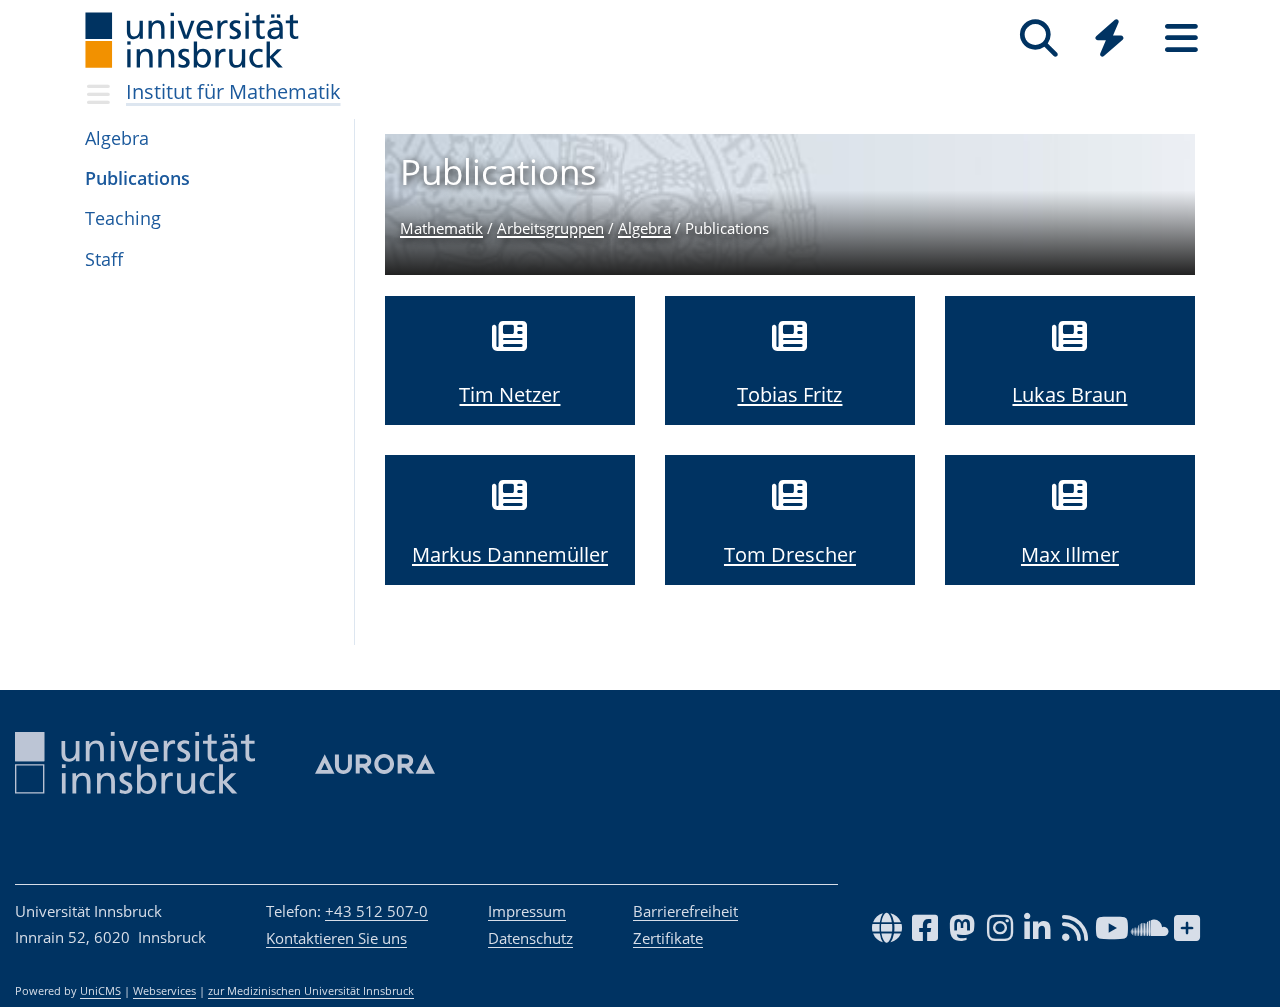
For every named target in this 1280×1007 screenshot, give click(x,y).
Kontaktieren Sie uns (336, 938)
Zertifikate (668, 938)
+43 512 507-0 (376, 911)
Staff (104, 259)
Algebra (644, 228)
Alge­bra (117, 138)
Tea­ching (123, 218)
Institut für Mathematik (233, 91)
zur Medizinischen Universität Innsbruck (311, 991)
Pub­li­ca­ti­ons (137, 178)
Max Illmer (1070, 554)
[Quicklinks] (1109, 38)
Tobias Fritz (789, 394)
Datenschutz (530, 938)
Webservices (164, 991)
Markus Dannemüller (510, 554)
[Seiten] (1181, 38)
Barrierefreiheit (685, 911)
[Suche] (1038, 38)
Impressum (527, 911)
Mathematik (441, 228)
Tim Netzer (509, 394)
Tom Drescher (790, 554)
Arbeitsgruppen (550, 228)
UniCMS (100, 991)
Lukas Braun (1069, 394)
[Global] (1110, 40)
